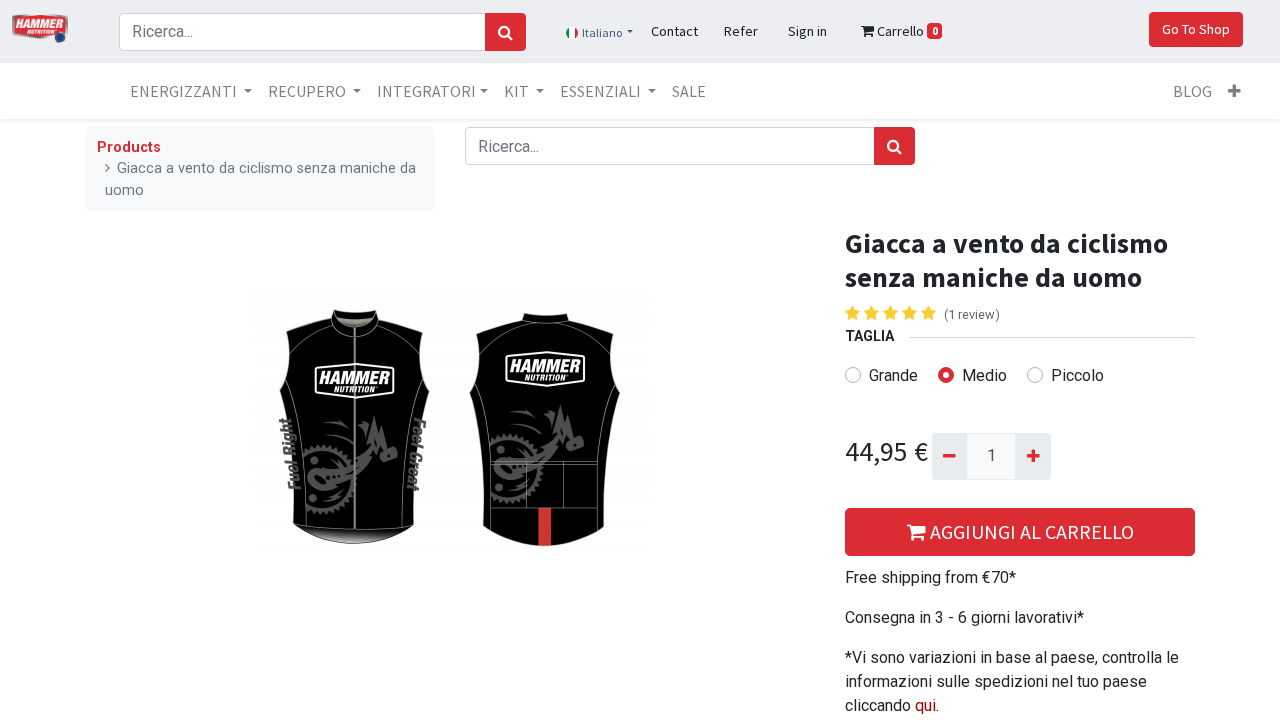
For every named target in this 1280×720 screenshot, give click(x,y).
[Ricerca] (505, 32)
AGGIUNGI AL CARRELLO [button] (1030, 531)
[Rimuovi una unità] (949, 456)
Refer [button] (741, 31)
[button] (1234, 91)
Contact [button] (674, 31)
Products (129, 147)
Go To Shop (1196, 29)
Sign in (807, 31)
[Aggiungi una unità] (1032, 456)
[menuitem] (689, 91)
